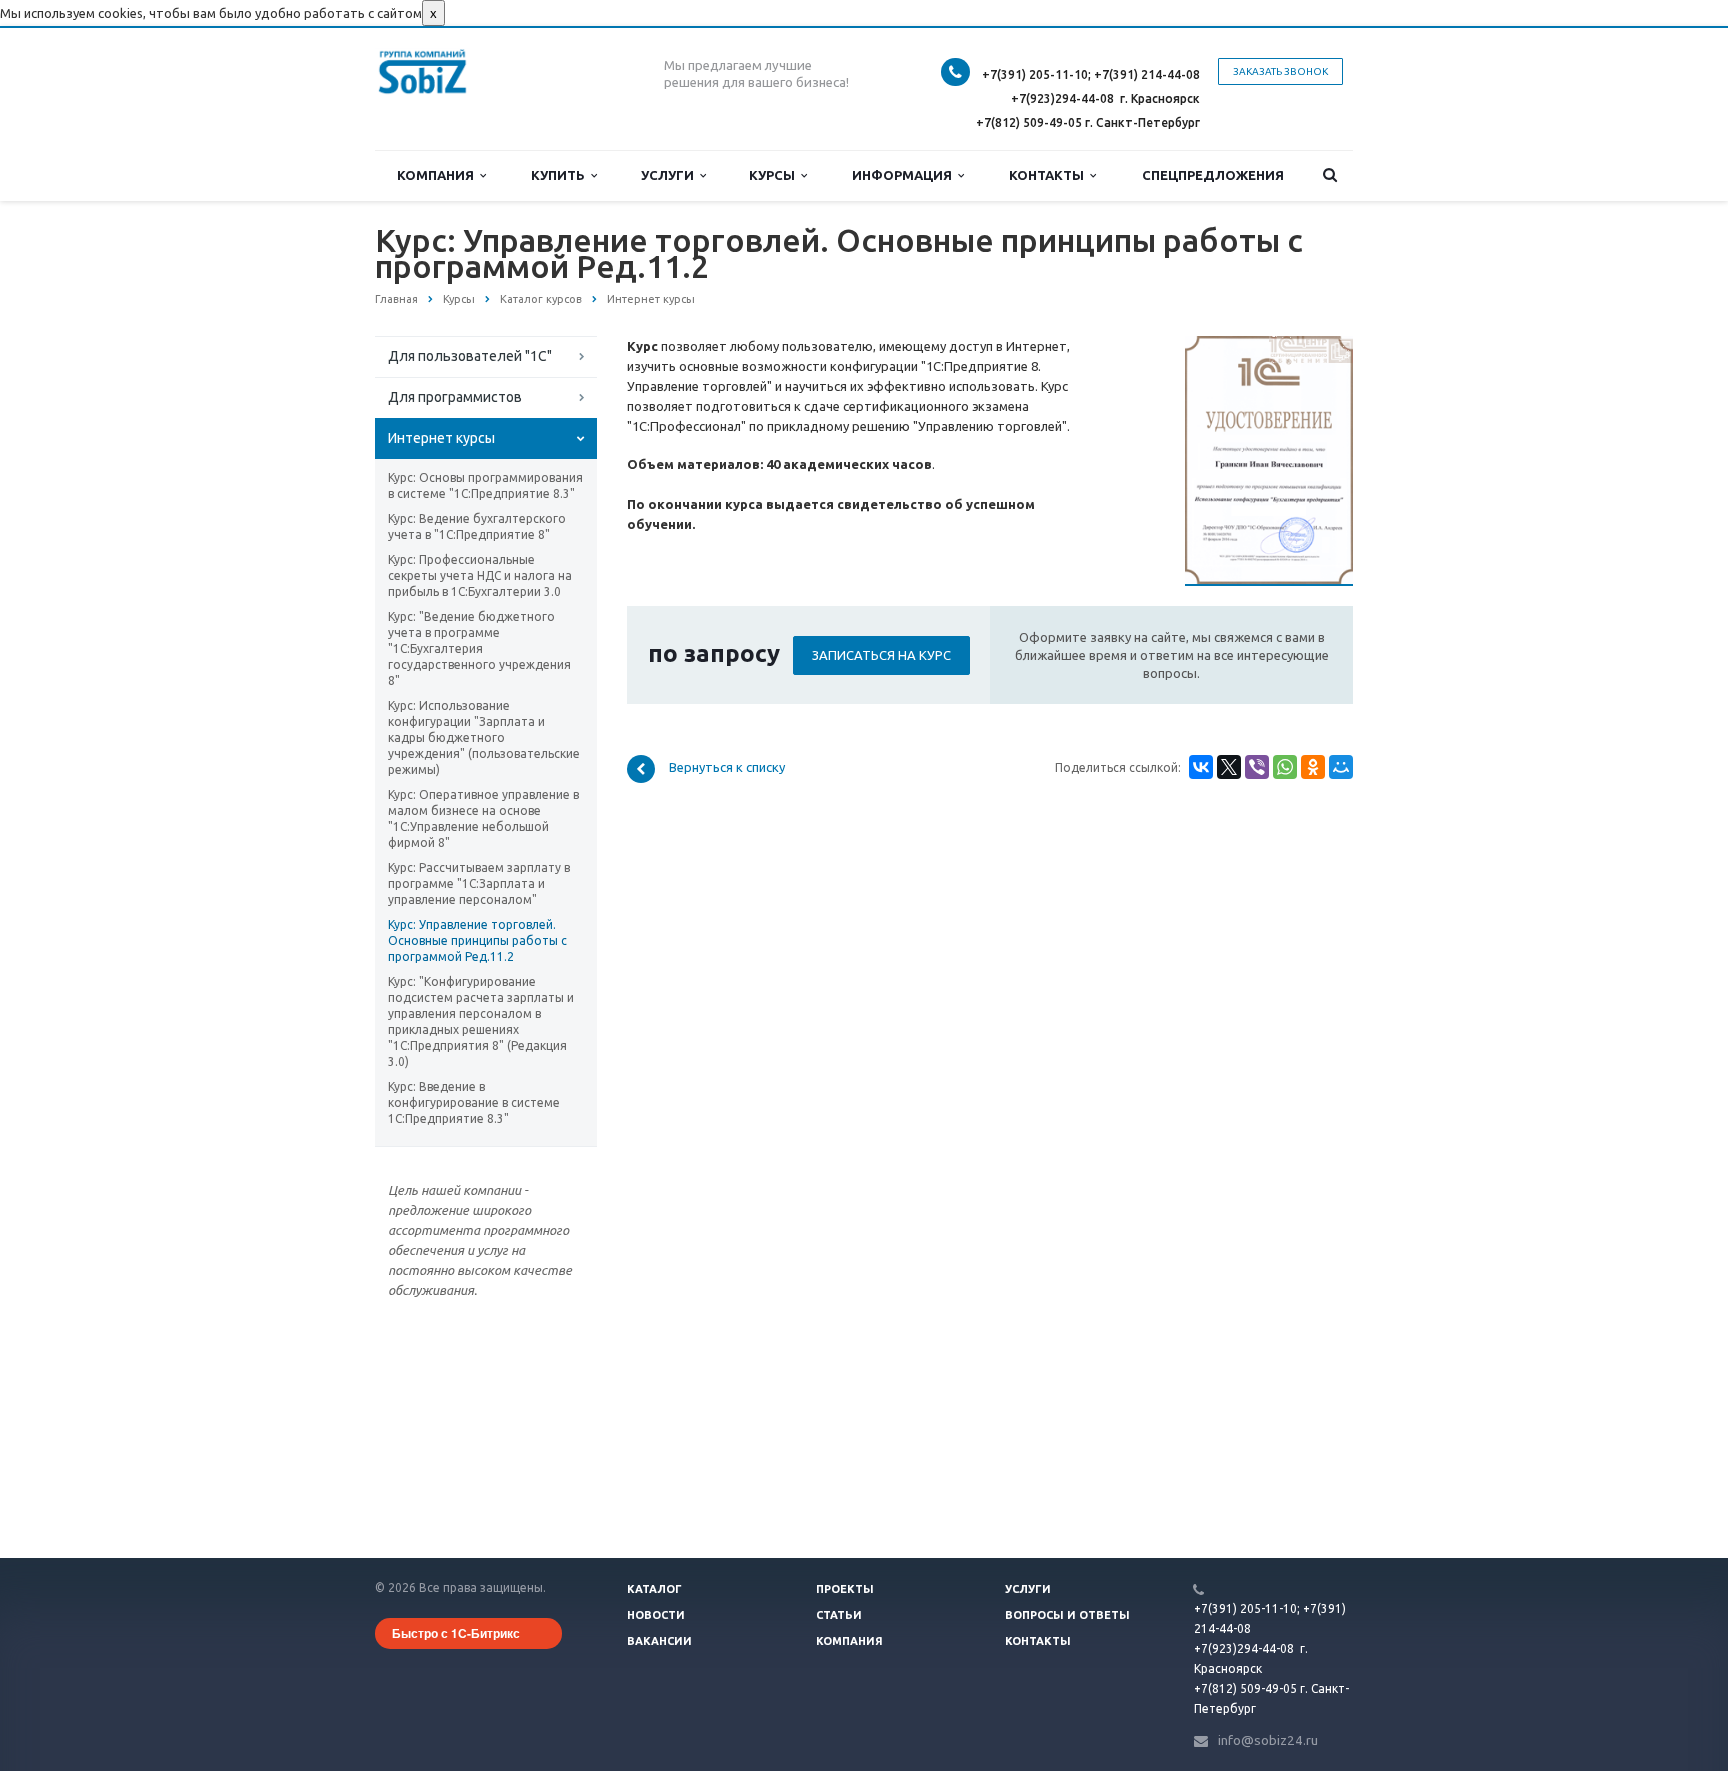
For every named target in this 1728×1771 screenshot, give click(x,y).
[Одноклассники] (1313, 767)
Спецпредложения (1213, 175)
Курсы (775, 175)
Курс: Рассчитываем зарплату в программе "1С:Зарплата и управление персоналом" (479, 883)
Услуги (670, 175)
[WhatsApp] (1285, 767)
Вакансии (659, 1641)
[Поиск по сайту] (1330, 175)
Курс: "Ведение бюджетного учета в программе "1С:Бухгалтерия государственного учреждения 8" (479, 648)
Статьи (839, 1615)
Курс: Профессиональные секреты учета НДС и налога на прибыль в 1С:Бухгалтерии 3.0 (480, 575)
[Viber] (1257, 767)
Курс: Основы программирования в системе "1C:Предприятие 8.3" (485, 485)
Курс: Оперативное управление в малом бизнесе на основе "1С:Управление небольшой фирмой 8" (483, 818)
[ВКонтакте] (1201, 767)
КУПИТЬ (561, 175)
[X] (1229, 767)
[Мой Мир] (1341, 767)
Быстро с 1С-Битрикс (456, 1633)
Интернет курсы (441, 438)
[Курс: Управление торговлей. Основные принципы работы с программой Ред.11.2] (1269, 346)
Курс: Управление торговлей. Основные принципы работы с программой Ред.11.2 (477, 940)
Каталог (654, 1589)
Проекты (845, 1589)
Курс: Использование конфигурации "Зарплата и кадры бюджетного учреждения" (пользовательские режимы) (484, 737)
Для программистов (455, 397)
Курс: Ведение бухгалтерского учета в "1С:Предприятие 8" (477, 526)
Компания (438, 175)
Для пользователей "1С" (470, 356)
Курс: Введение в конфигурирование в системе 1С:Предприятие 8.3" (474, 1102)
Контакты (1049, 175)
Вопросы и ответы (1067, 1615)
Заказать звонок (1280, 71)
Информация (905, 175)
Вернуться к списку (727, 768)
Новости (656, 1615)
